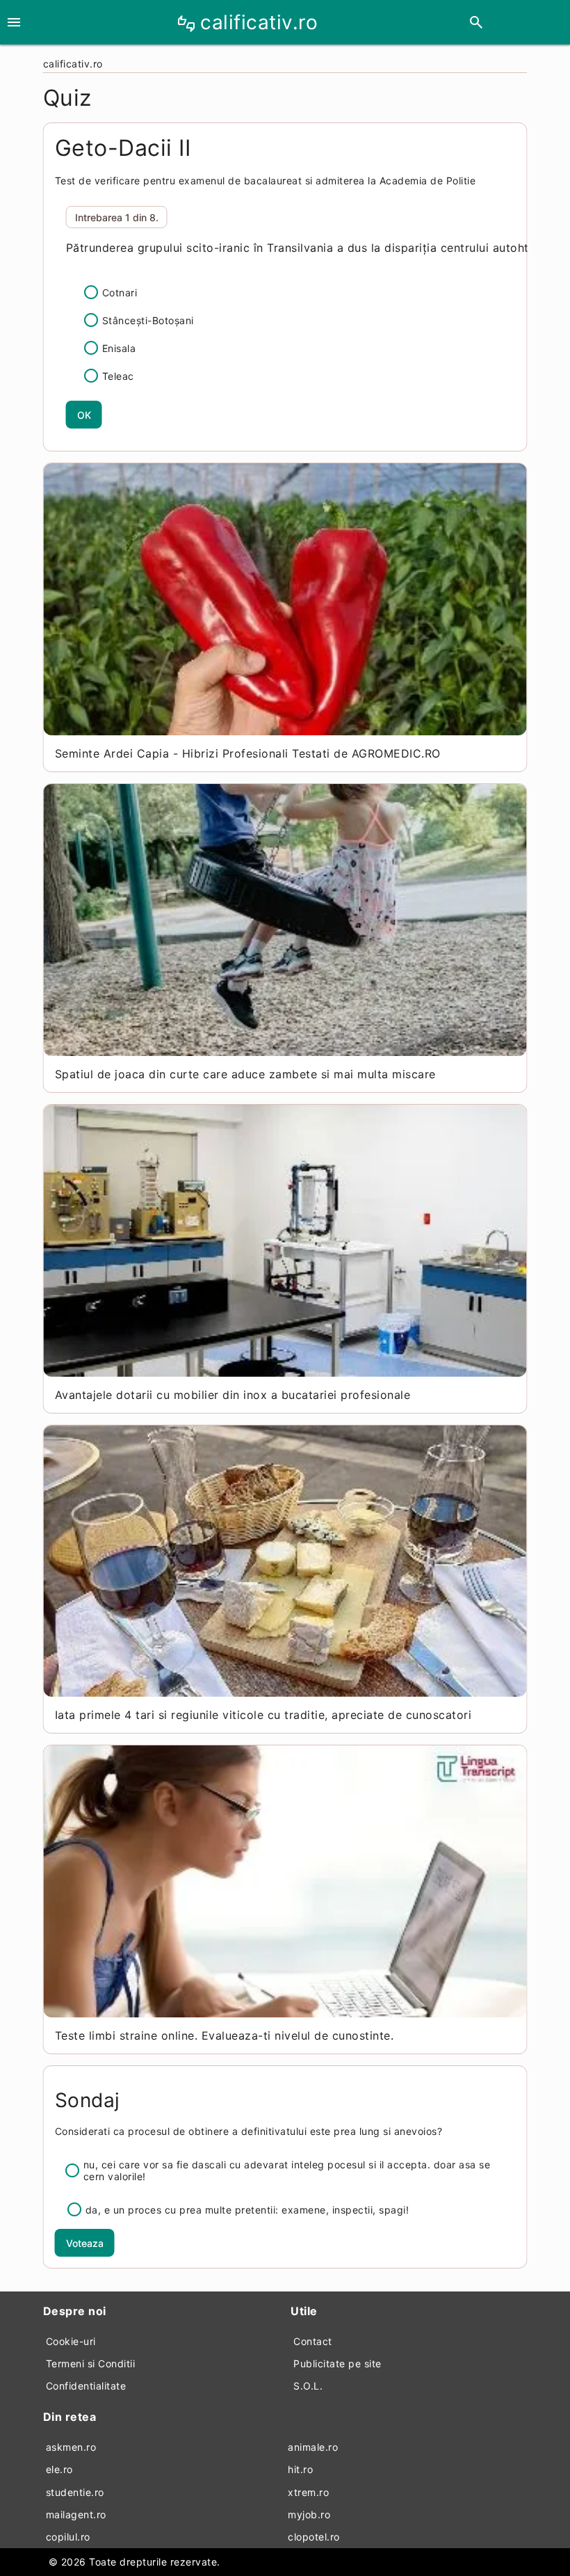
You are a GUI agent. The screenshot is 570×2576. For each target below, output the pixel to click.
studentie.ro (75, 2492)
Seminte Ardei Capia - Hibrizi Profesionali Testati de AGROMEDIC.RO (248, 753)
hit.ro (300, 2469)
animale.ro (313, 2447)
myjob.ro (309, 2514)
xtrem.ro (308, 2492)
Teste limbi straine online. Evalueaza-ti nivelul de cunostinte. (225, 2035)
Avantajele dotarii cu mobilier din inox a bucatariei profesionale (233, 1395)
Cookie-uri (71, 2341)
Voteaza (85, 2243)
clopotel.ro (314, 2537)
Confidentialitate (86, 2386)
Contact (313, 2341)
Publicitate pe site (337, 2363)
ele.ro (59, 2469)
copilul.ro (68, 2537)
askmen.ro (71, 2447)
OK (84, 415)
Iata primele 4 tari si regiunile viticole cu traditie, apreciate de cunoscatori (263, 1715)
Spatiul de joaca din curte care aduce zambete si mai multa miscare (245, 1074)
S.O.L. (308, 2386)
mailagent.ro (76, 2514)
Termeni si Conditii (91, 2363)
